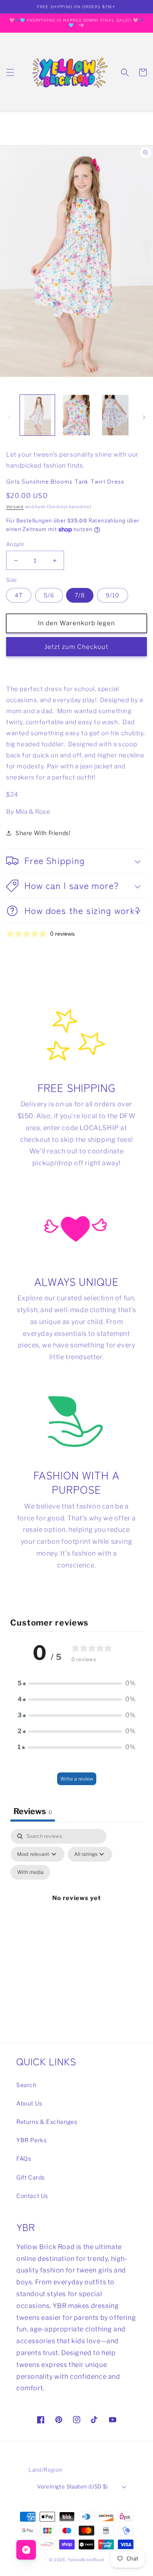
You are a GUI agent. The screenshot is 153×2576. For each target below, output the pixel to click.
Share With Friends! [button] (43, 833)
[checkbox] (30, 1872)
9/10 (113, 595)
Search (27, 2085)
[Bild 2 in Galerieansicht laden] (76, 415)
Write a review (77, 1779)
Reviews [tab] (33, 1811)
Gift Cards (31, 2177)
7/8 (80, 595)
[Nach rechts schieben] (144, 417)
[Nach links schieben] (9, 417)
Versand (15, 507)
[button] (10, 72)
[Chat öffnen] (26, 2550)
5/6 (49, 595)
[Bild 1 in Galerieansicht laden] (37, 415)
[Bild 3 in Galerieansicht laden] (115, 415)
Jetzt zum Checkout (76, 647)
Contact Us (32, 2196)
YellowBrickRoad (86, 2560)
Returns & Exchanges (47, 2122)
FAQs (24, 2158)
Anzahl (15, 544)
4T (19, 595)
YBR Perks (31, 2140)
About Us (29, 2103)
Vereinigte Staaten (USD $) (72, 2486)
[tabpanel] (76, 1908)
